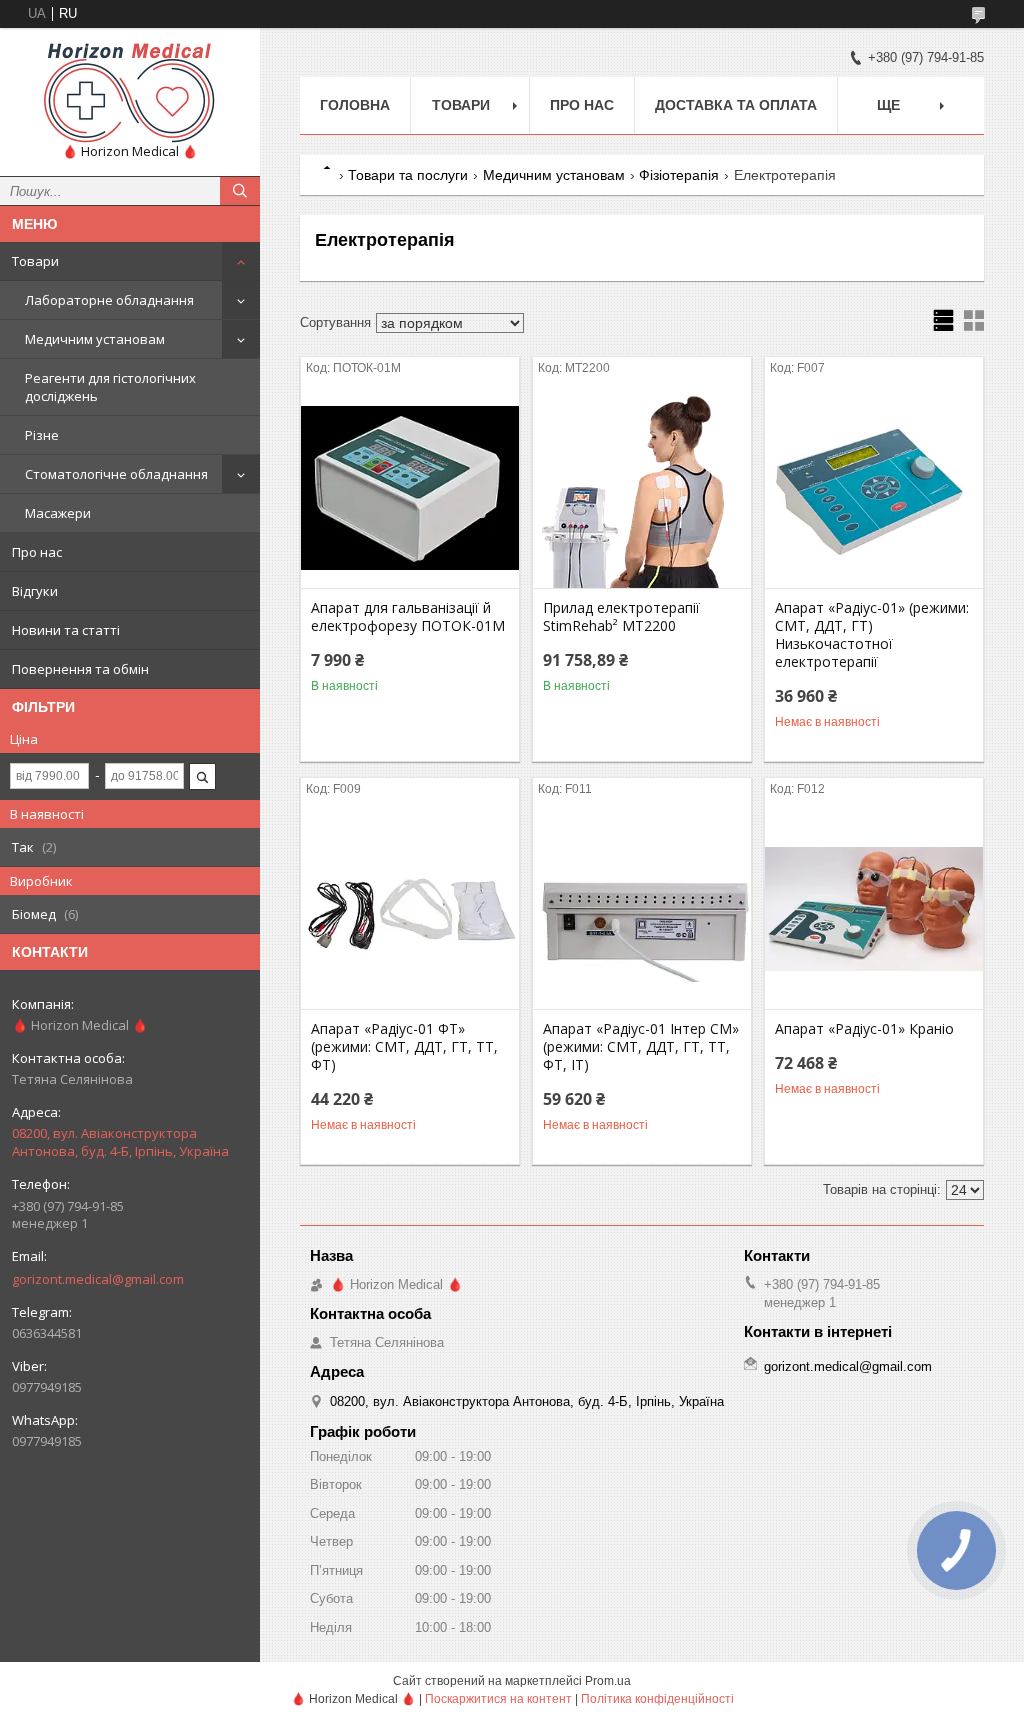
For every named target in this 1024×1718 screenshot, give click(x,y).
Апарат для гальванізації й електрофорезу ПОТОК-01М (408, 617)
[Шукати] (240, 191)
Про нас (37, 552)
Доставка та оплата (736, 105)
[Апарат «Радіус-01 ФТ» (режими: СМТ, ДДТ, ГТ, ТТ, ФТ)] (410, 909)
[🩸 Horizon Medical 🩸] (130, 93)
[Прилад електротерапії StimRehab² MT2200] (642, 488)
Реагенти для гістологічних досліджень (110, 387)
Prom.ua (608, 1681)
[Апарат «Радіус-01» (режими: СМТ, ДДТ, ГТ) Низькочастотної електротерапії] (874, 488)
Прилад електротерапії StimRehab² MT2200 (621, 617)
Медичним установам (95, 339)
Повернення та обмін (80, 669)
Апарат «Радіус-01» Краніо (864, 1029)
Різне (42, 435)
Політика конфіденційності (657, 1699)
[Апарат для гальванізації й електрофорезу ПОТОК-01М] (410, 488)
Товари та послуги (408, 175)
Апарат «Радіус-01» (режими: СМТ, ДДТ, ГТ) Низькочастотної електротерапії (872, 635)
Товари (35, 261)
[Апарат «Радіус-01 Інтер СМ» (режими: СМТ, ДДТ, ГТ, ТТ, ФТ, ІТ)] (642, 909)
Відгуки (35, 591)
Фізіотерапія (679, 175)
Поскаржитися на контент (498, 1699)
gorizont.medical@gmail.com (98, 1279)
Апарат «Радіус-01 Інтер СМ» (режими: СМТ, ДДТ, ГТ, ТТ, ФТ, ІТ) (641, 1047)
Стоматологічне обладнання (116, 474)
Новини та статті (66, 630)
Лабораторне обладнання (109, 300)
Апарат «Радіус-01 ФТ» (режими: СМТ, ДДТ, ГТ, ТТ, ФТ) (404, 1047)
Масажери (58, 513)
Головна (355, 105)
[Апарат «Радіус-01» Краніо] (874, 909)
